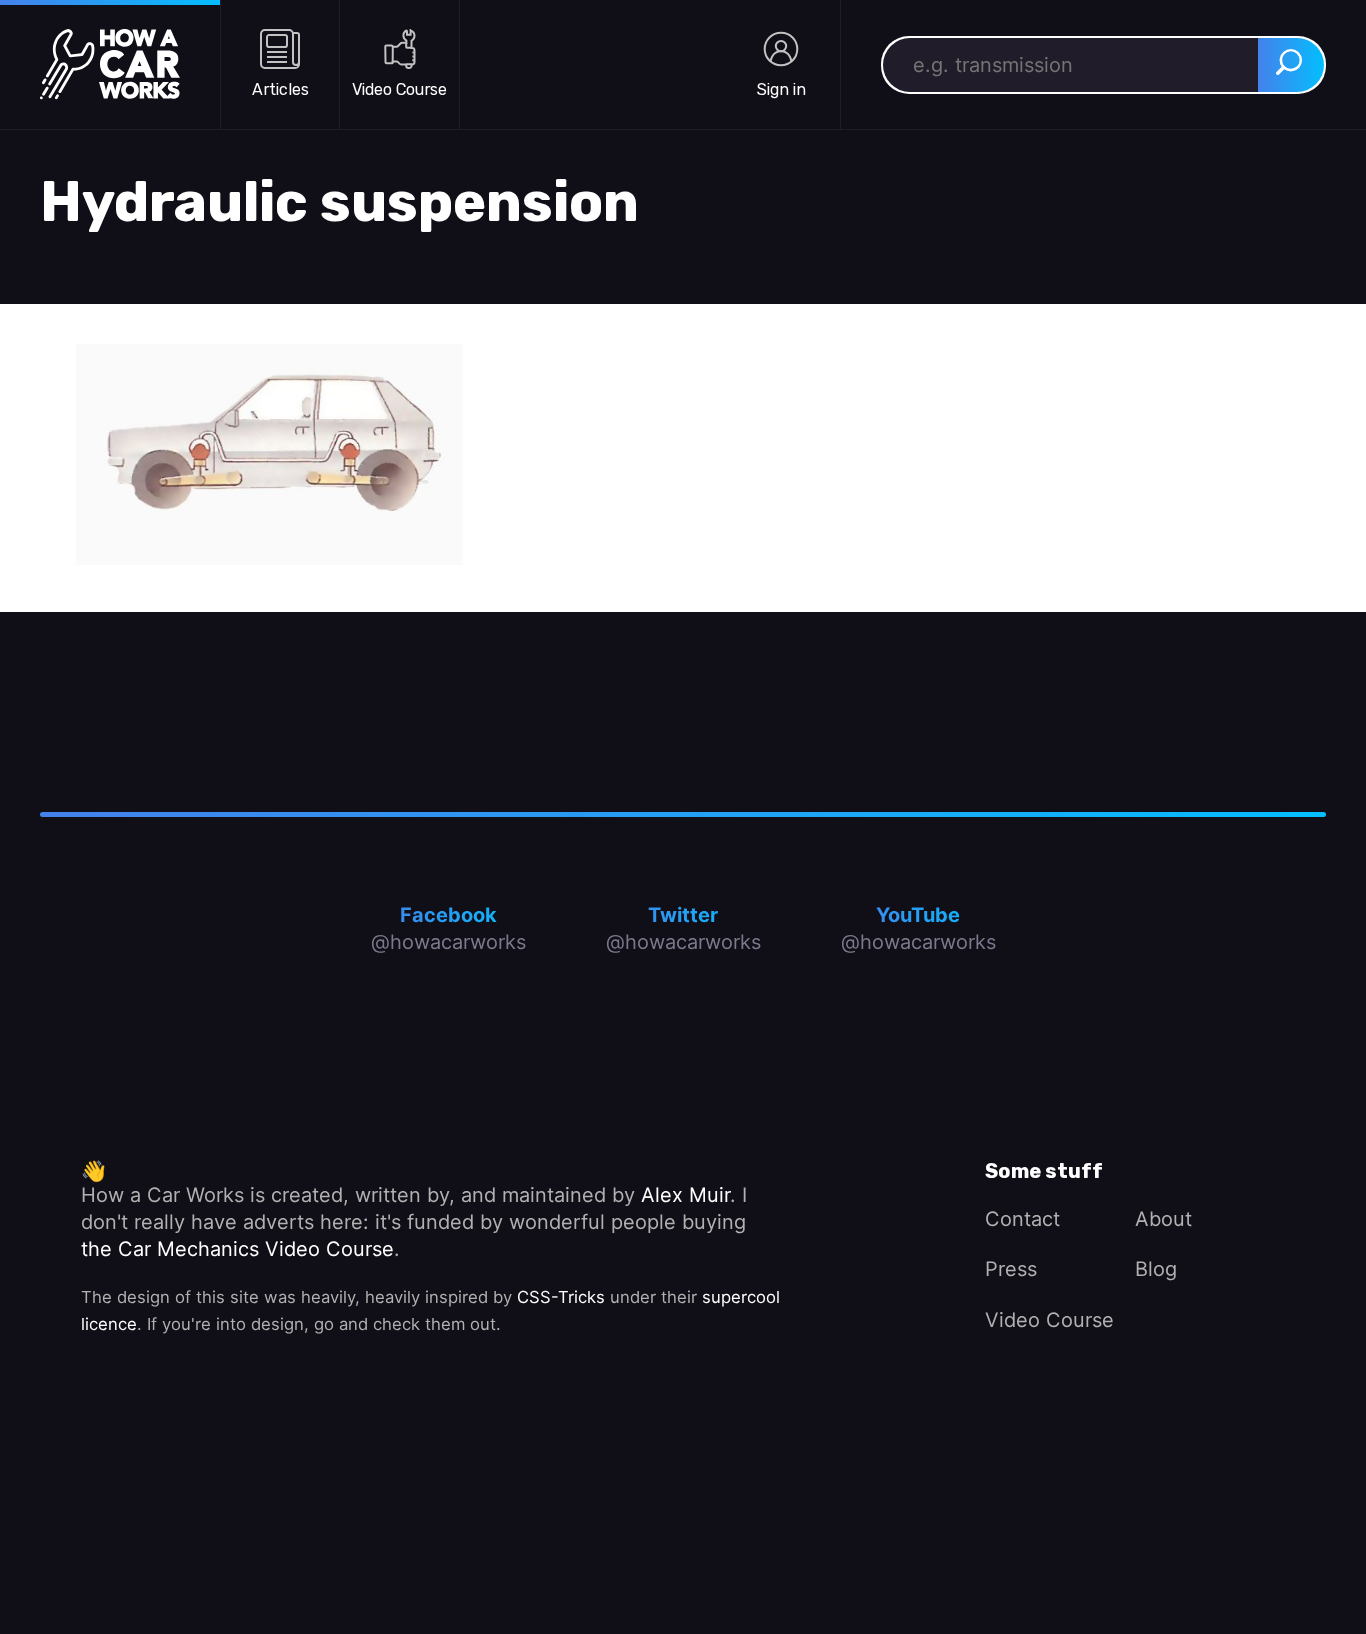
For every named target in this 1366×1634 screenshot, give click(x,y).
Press (1011, 1269)
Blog (1156, 1269)
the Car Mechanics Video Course (237, 1249)
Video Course (1049, 1320)
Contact (1022, 1219)
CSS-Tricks (561, 1297)
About (1163, 1219)
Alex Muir (685, 1195)
